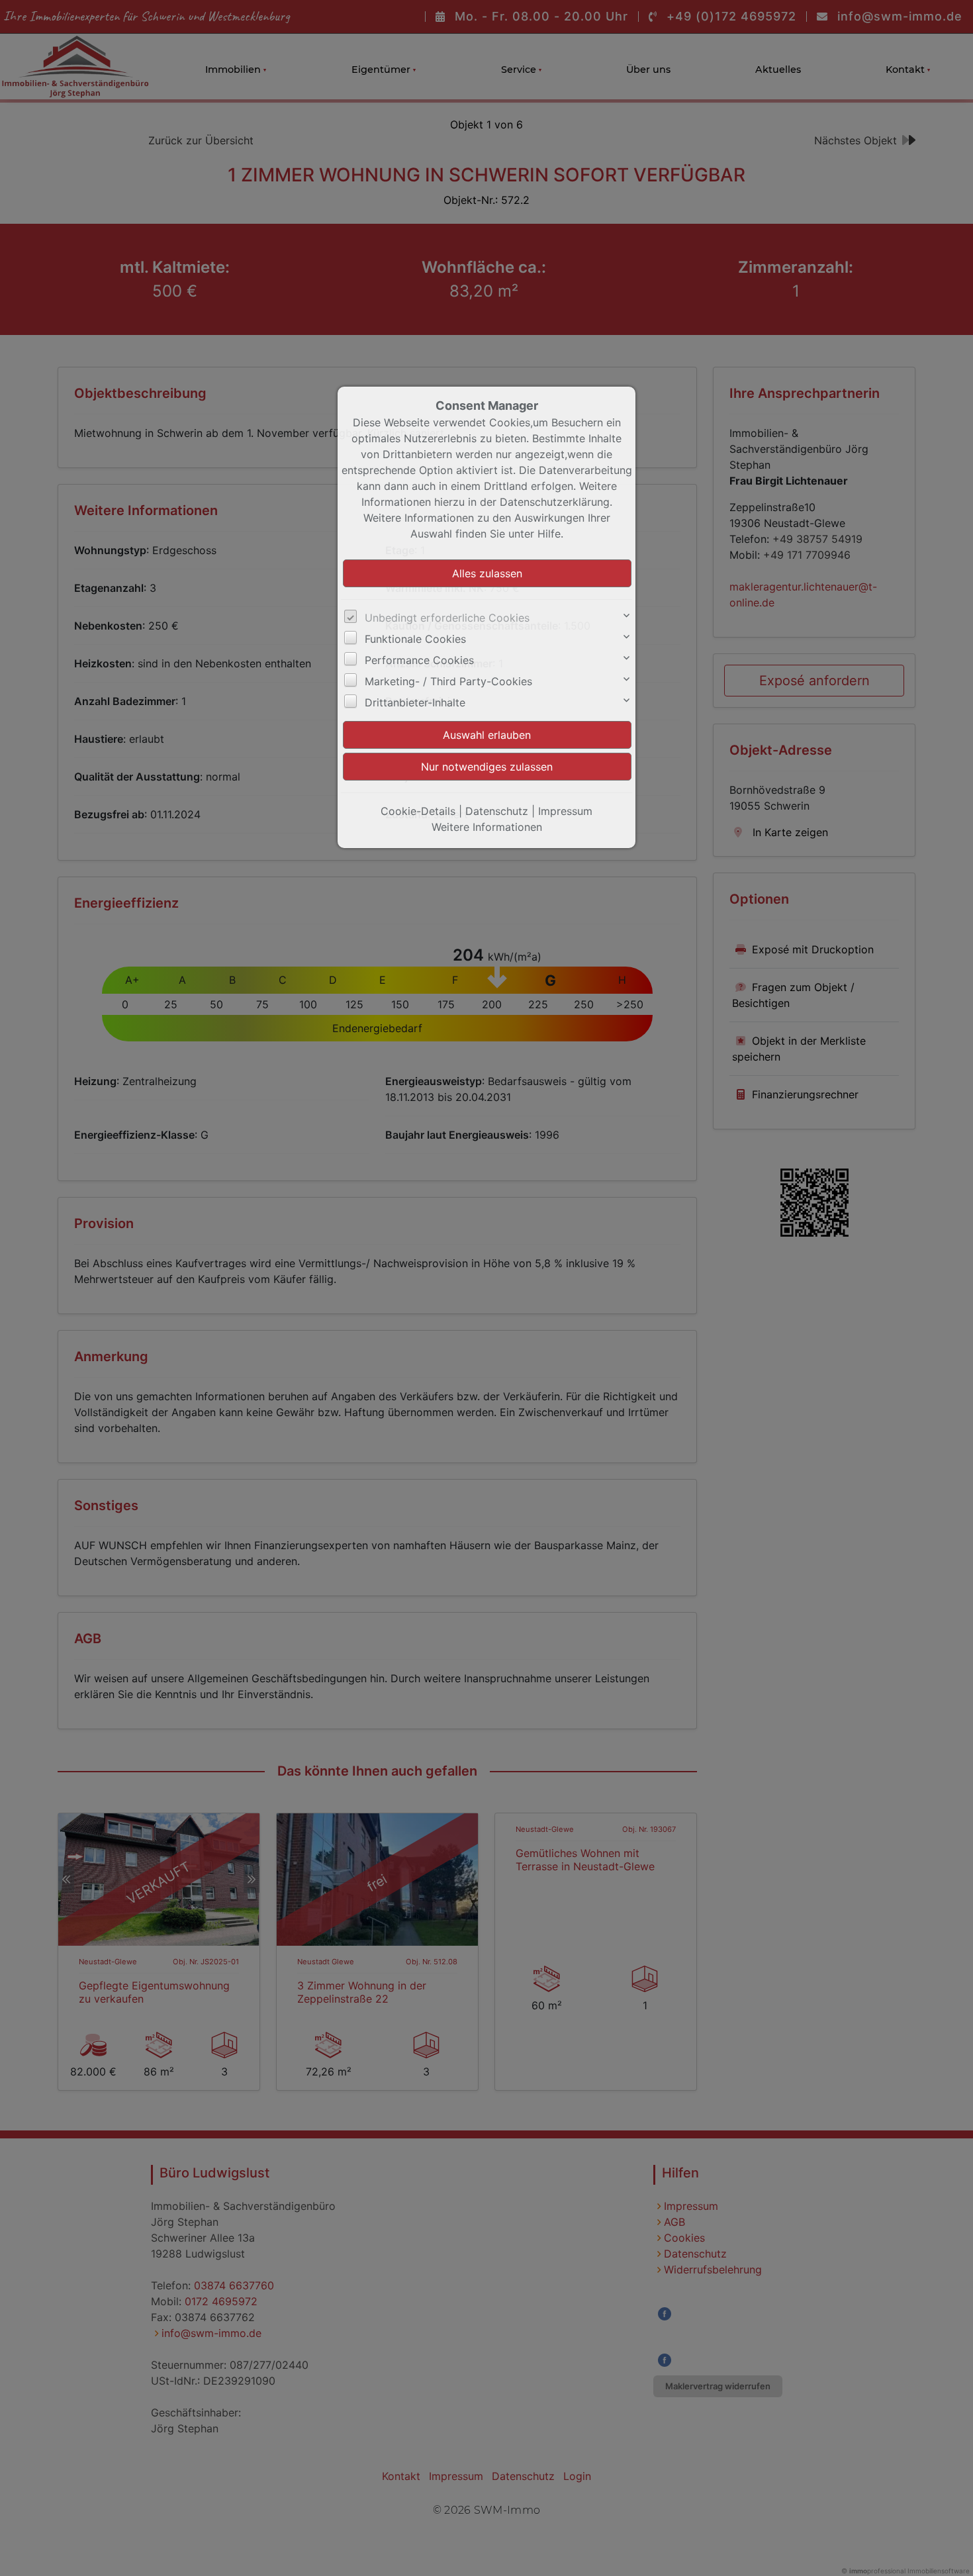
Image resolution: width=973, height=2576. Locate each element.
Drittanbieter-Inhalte (415, 702)
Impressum (565, 811)
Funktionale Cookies (415, 639)
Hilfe (549, 534)
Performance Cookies (419, 660)
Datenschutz (497, 811)
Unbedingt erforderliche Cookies (447, 618)
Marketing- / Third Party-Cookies (448, 681)
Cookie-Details (418, 811)
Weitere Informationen (487, 827)
